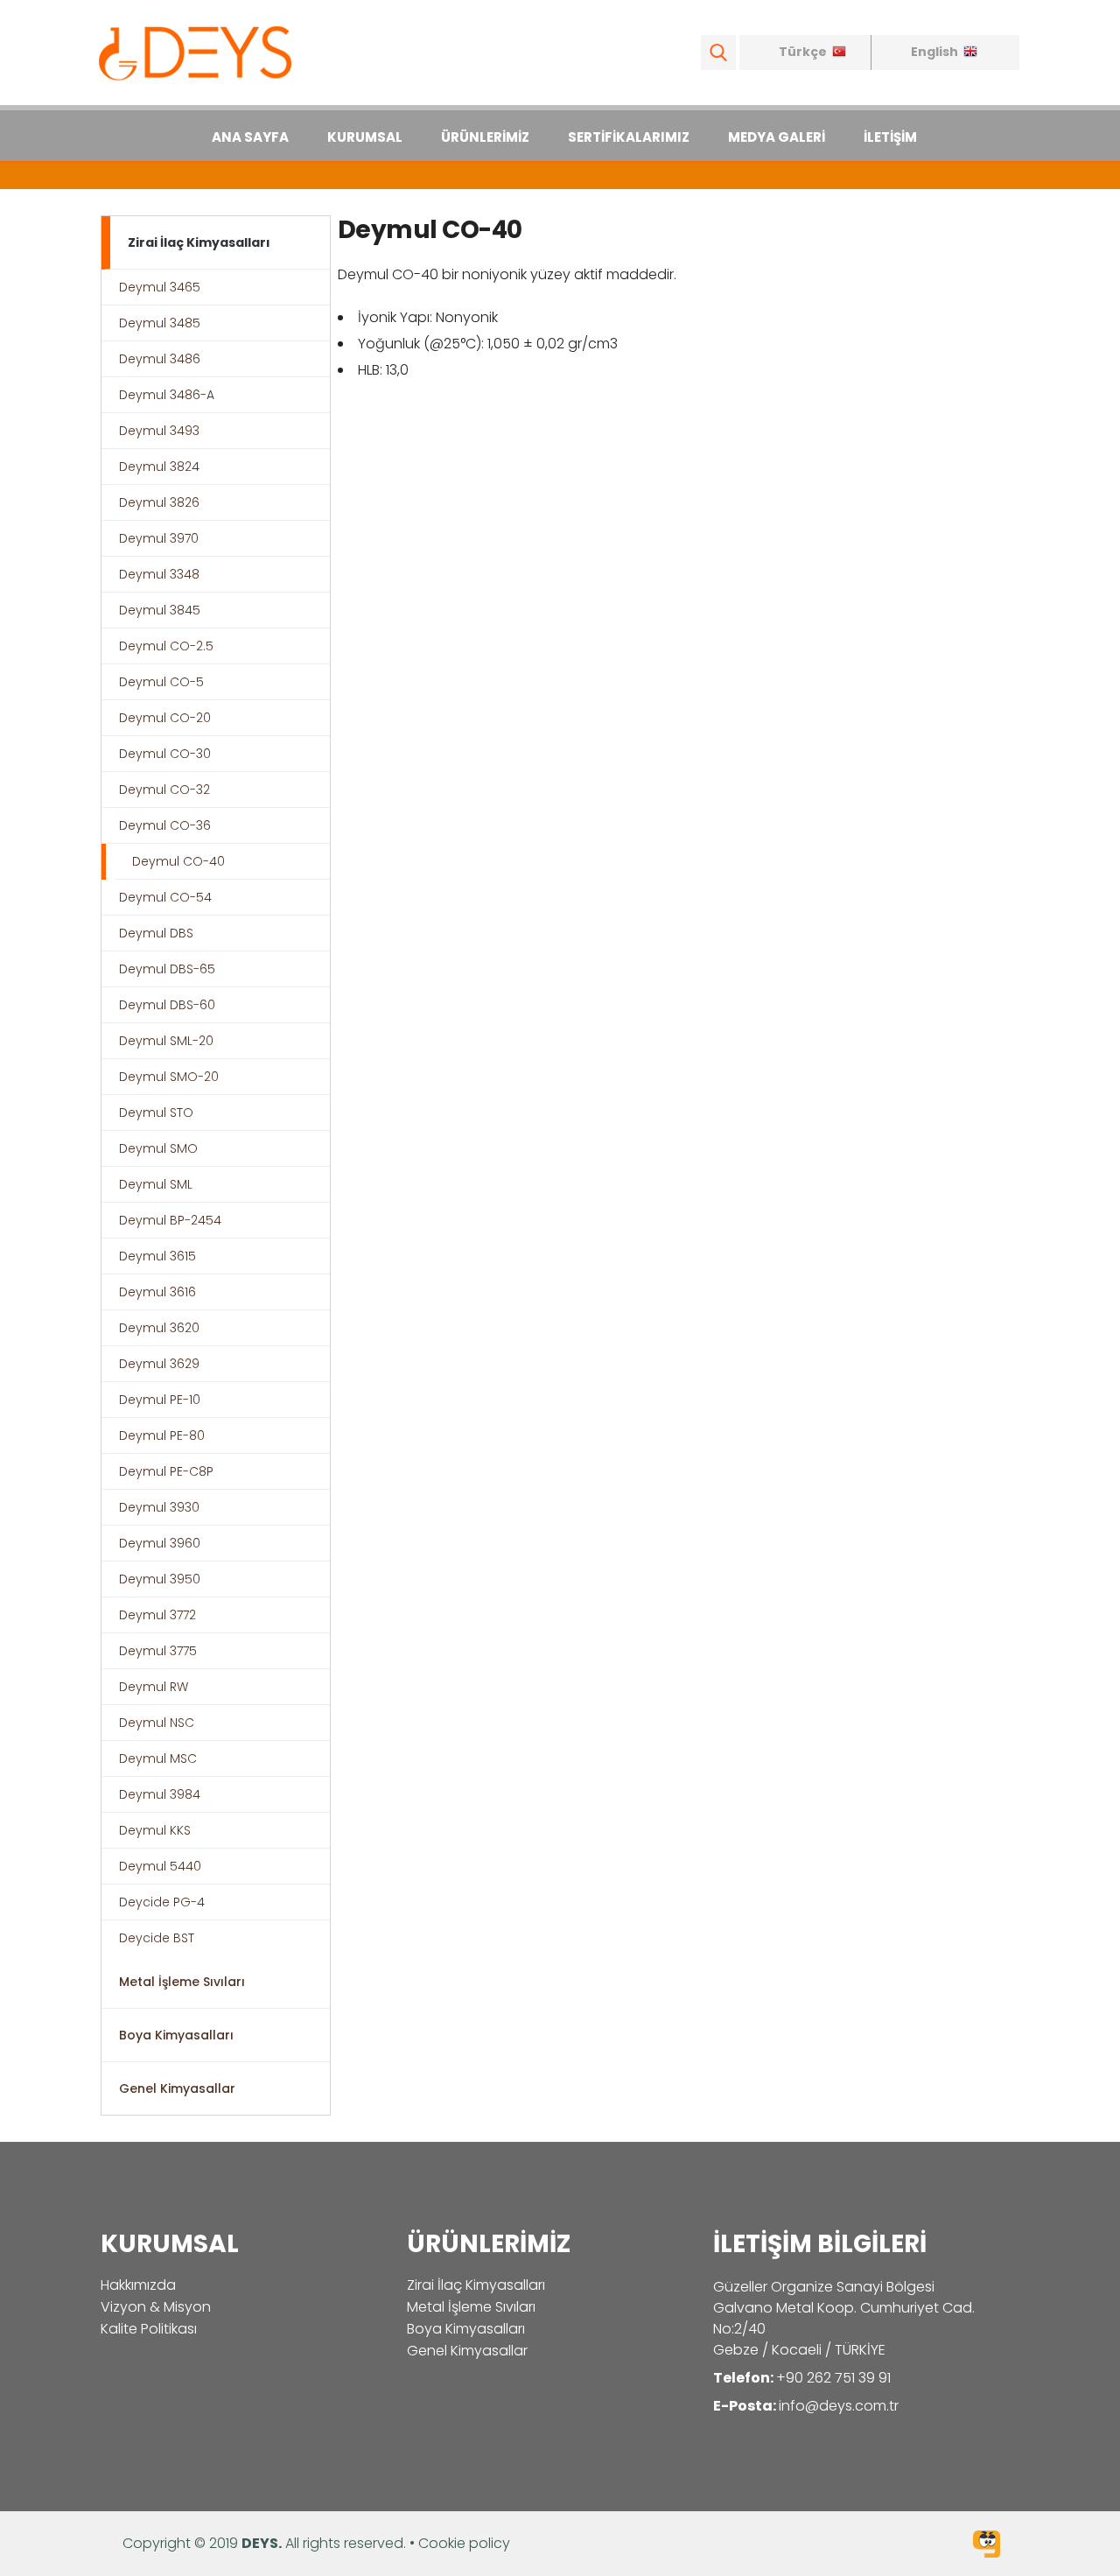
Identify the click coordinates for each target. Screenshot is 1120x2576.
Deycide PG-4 (162, 1902)
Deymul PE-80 (162, 1435)
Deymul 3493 (159, 431)
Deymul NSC (157, 1723)
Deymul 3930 (159, 1507)
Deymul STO (156, 1113)
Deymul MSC (158, 1758)
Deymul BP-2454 (170, 1220)
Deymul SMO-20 (169, 1077)
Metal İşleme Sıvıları (182, 1982)
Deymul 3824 (159, 467)
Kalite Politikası (149, 2329)
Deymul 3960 (160, 1543)
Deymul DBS (156, 933)
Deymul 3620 (159, 1328)
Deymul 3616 (157, 1292)
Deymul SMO (158, 1148)
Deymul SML (156, 1184)
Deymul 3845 (160, 610)
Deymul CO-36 (165, 825)
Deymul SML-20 (166, 1041)
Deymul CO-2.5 (166, 646)
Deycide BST (157, 1938)
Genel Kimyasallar (177, 2088)
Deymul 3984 (160, 1794)
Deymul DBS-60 (167, 1005)
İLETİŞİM (890, 137)
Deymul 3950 (160, 1579)
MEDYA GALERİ (777, 137)
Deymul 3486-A (167, 395)
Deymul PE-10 (160, 1400)
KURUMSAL (365, 137)
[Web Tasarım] (987, 2547)
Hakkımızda (138, 2285)
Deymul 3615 (157, 1256)
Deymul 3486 (160, 359)
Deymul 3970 (159, 538)
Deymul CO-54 (165, 897)
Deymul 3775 (158, 1651)
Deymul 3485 (160, 323)
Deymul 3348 (159, 574)
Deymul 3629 (159, 1364)
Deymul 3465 (160, 287)
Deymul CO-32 (164, 790)
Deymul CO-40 (178, 861)
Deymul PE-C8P (166, 1471)
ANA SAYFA (250, 137)
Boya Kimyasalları (176, 2035)
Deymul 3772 (157, 1615)
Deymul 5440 (160, 1866)
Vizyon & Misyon (156, 2307)
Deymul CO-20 (165, 718)
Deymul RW (154, 1687)
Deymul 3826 (159, 502)
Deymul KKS (155, 1830)
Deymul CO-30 (165, 754)
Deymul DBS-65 (167, 969)
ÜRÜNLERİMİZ (485, 137)
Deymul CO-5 (161, 682)
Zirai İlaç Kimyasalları (199, 242)
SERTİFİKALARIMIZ (629, 137)
